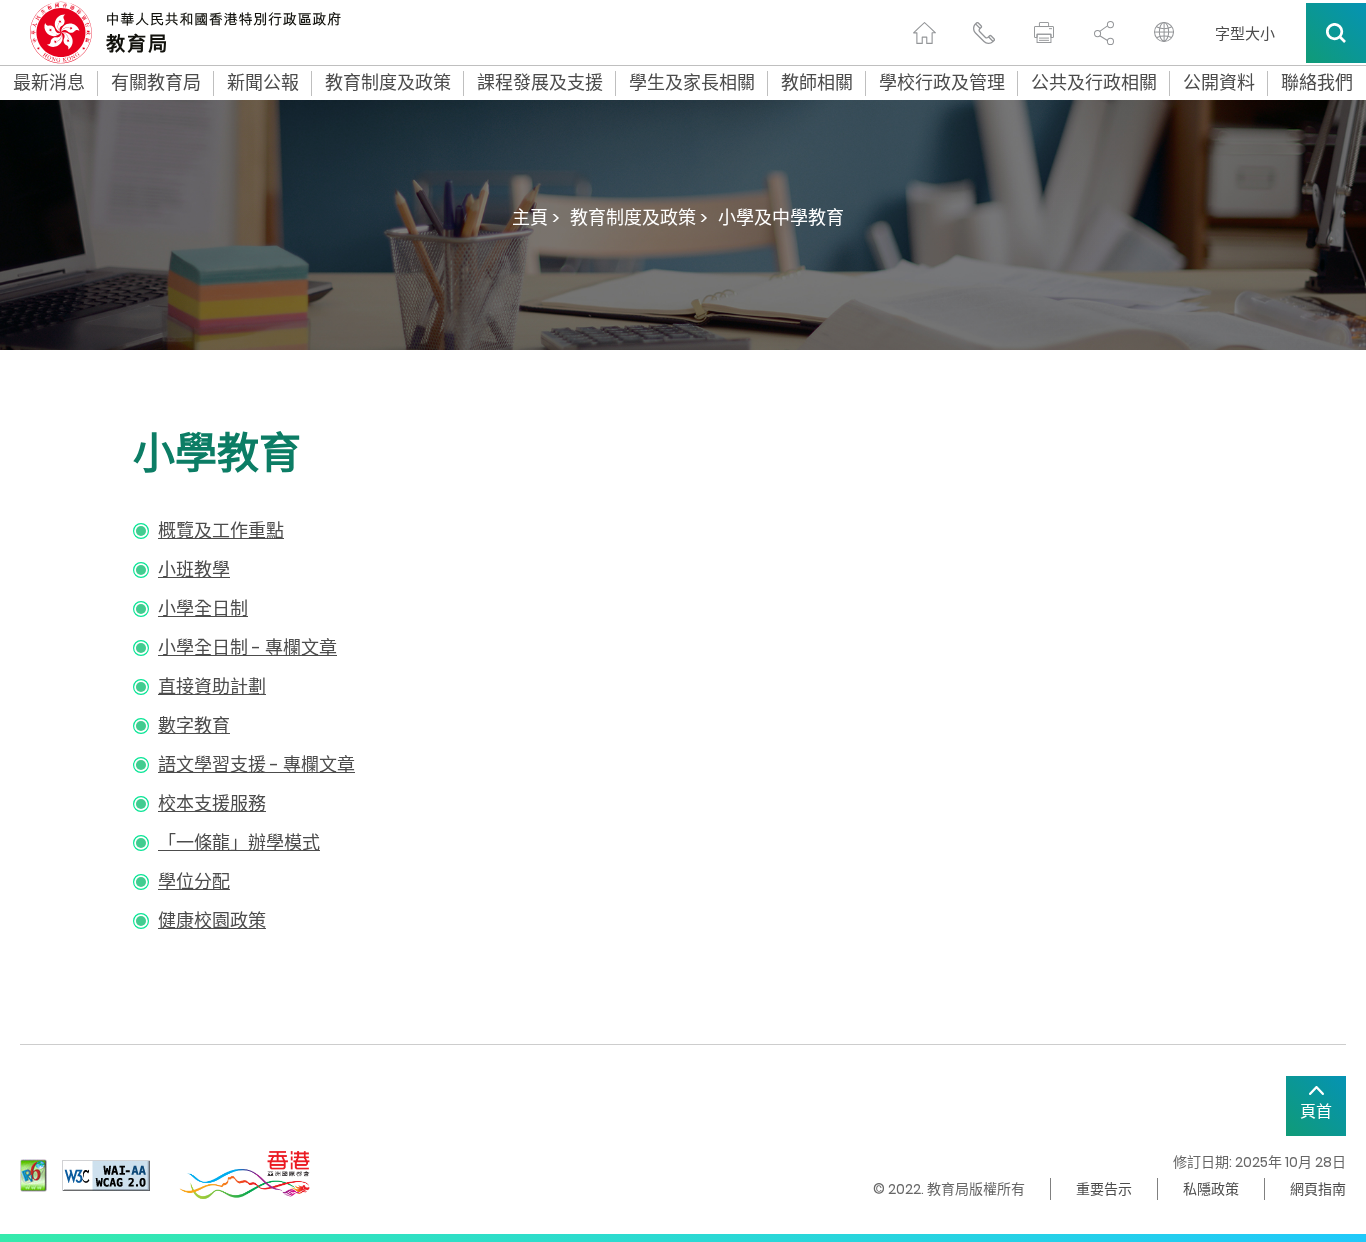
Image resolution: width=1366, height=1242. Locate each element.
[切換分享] (1104, 33)
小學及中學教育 (781, 217)
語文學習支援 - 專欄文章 (256, 764)
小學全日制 (203, 608)
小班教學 (194, 569)
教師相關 (817, 83)
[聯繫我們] (984, 33)
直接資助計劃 (212, 686)
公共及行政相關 (1094, 83)
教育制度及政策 (388, 83)
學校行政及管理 (942, 83)
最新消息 (49, 83)
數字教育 (194, 725)
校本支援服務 (212, 803)
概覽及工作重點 (221, 530)
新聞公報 (263, 83)
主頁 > (536, 217)
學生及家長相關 (692, 83)
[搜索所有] (1336, 33)
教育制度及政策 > (639, 217)
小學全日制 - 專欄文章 (247, 647)
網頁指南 (1318, 1189)
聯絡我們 (1317, 83)
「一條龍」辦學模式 (239, 842)
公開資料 (1219, 83)
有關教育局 (156, 83)
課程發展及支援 (540, 83)
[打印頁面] (1044, 33)
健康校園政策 (212, 920)
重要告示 (1104, 1189)
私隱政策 (1211, 1189)
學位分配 (194, 881)
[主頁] (924, 33)
